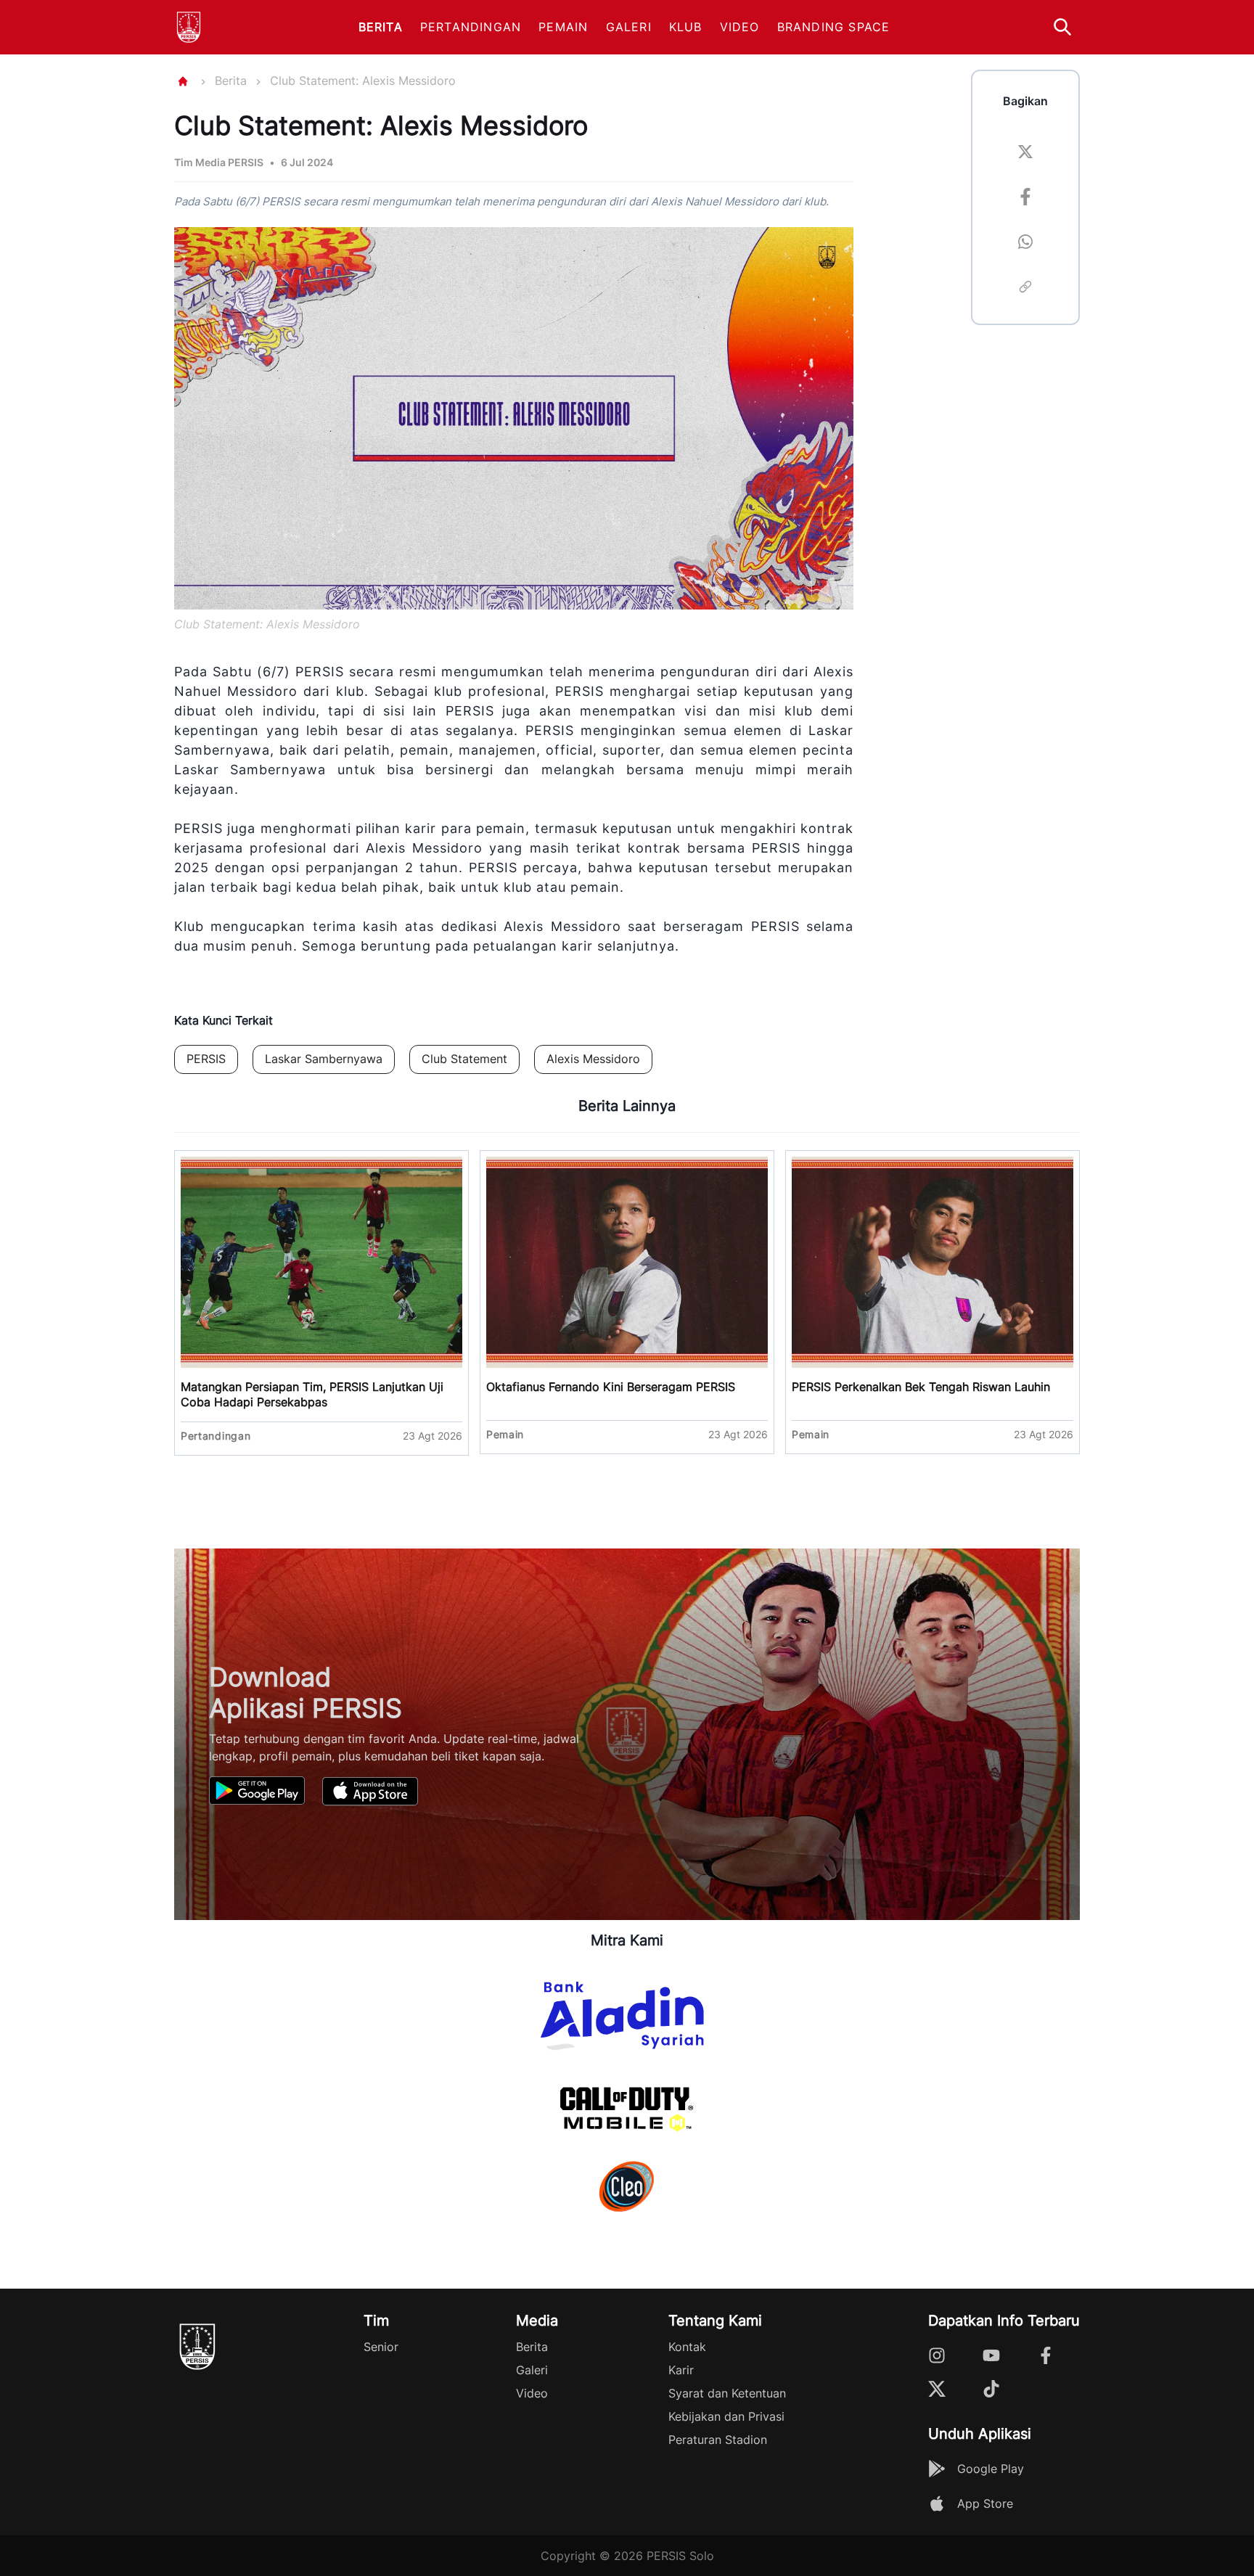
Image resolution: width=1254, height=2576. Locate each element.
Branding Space (834, 27)
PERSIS (206, 1059)
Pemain (563, 27)
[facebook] (1025, 199)
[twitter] (1025, 154)
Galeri (629, 27)
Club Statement (464, 1059)
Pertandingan (471, 27)
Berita (381, 27)
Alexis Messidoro (593, 1059)
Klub (686, 27)
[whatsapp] (1025, 244)
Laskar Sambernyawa (324, 1059)
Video (740, 27)
